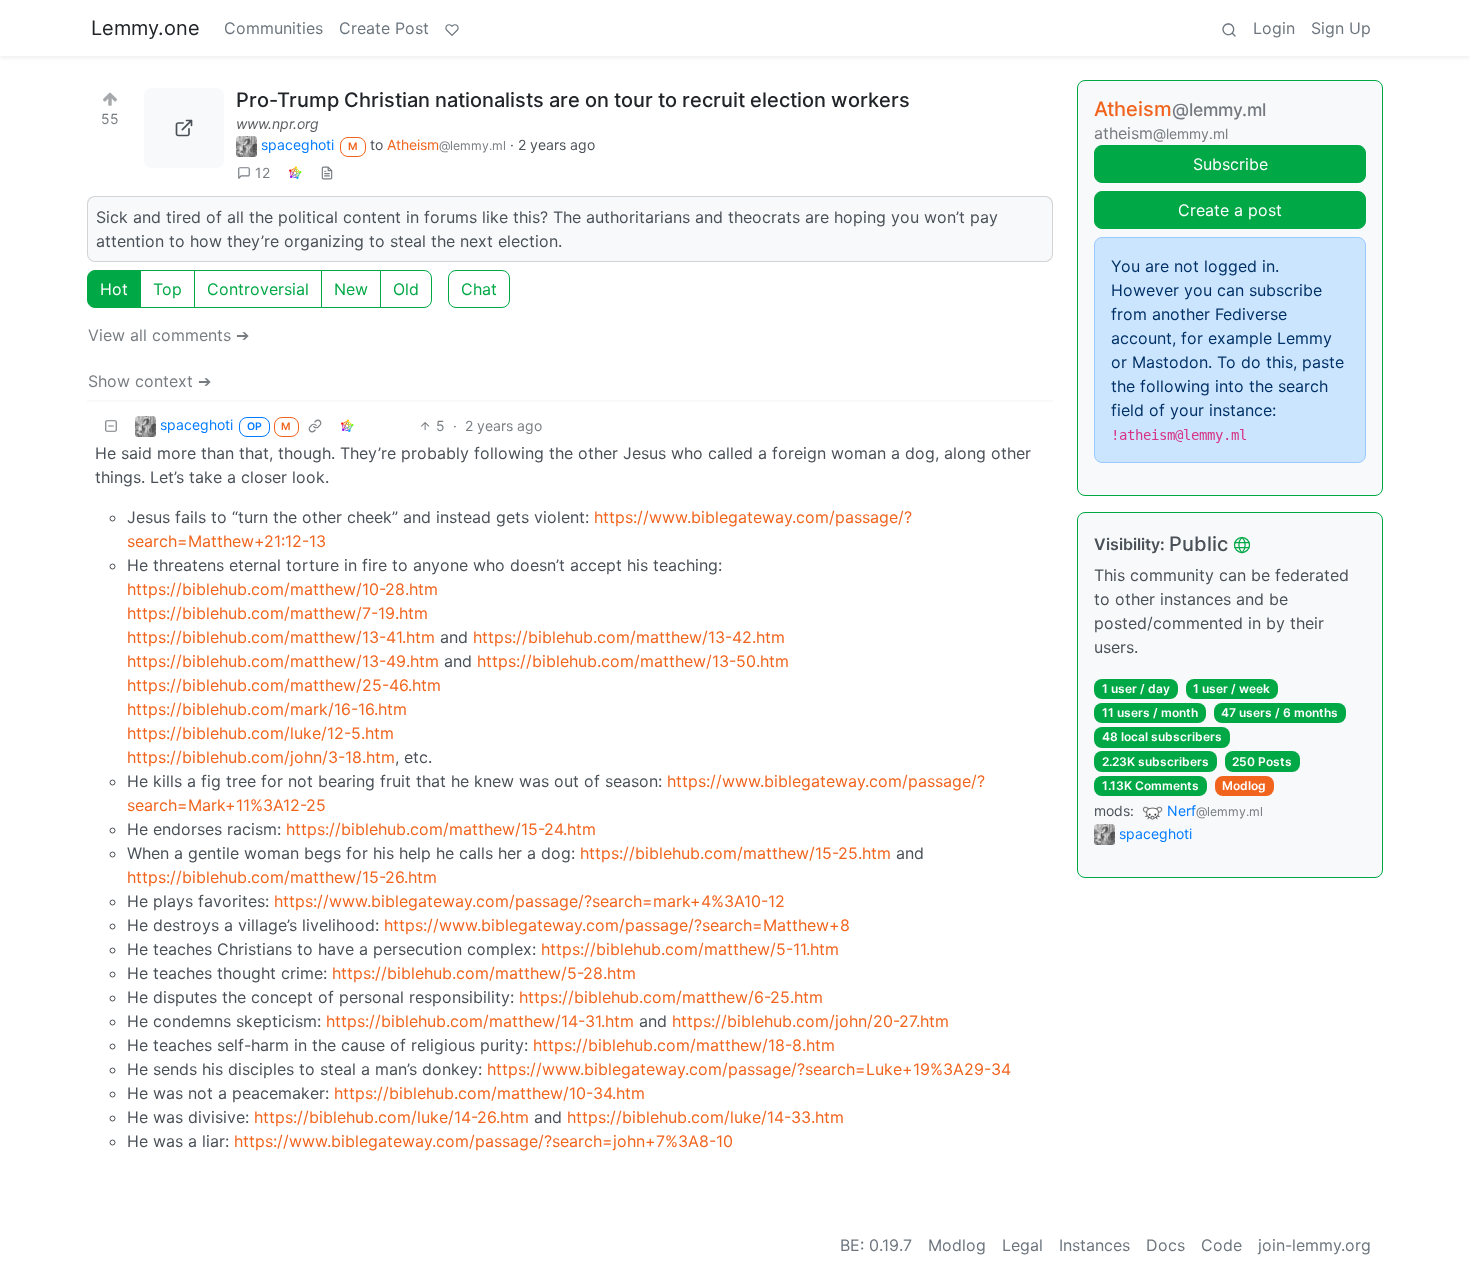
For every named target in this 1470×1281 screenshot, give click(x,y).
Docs (1165, 1245)
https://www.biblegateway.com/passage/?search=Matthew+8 (617, 925)
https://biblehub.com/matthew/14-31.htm (480, 1021)
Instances (1094, 1245)
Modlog (1244, 785)
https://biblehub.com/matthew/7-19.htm (277, 613)
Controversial (258, 289)
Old (406, 289)
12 (262, 172)
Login (1274, 28)
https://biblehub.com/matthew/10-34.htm (489, 1093)
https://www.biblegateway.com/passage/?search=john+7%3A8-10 (483, 1141)
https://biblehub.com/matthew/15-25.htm (735, 853)
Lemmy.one (145, 28)
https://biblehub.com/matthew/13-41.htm (281, 637)
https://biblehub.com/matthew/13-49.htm (283, 661)
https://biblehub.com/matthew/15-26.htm (282, 877)
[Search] (1229, 28)
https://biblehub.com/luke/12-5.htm (260, 733)
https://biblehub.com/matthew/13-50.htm (633, 661)
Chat (479, 289)
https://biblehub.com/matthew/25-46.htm (284, 685)
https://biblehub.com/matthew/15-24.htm (441, 829)
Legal (1022, 1245)
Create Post (384, 28)
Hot (114, 289)
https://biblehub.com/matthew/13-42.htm (629, 637)
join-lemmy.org (1314, 1245)
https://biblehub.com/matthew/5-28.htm (484, 973)
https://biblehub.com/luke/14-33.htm (705, 1117)
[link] (295, 172)
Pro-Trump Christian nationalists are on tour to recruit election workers (573, 100)
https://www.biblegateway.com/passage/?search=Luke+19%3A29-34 (749, 1069)
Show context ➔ (149, 381)
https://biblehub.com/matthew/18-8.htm (684, 1045)
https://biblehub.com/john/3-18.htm (261, 757)
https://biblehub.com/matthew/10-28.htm (282, 589)
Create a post (1230, 210)
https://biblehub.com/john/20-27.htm (810, 1021)
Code (1221, 1245)
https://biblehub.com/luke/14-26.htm (391, 1117)
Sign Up (1341, 28)
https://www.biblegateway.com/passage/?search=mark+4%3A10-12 (529, 901)
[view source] (327, 172)
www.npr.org (277, 123)
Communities (273, 28)
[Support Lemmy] (452, 28)
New (351, 289)
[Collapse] (111, 425)
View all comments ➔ (168, 335)
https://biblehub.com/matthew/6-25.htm (671, 997)
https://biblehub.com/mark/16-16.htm (267, 709)
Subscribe (1230, 164)
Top (167, 289)
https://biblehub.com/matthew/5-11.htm (690, 949)
